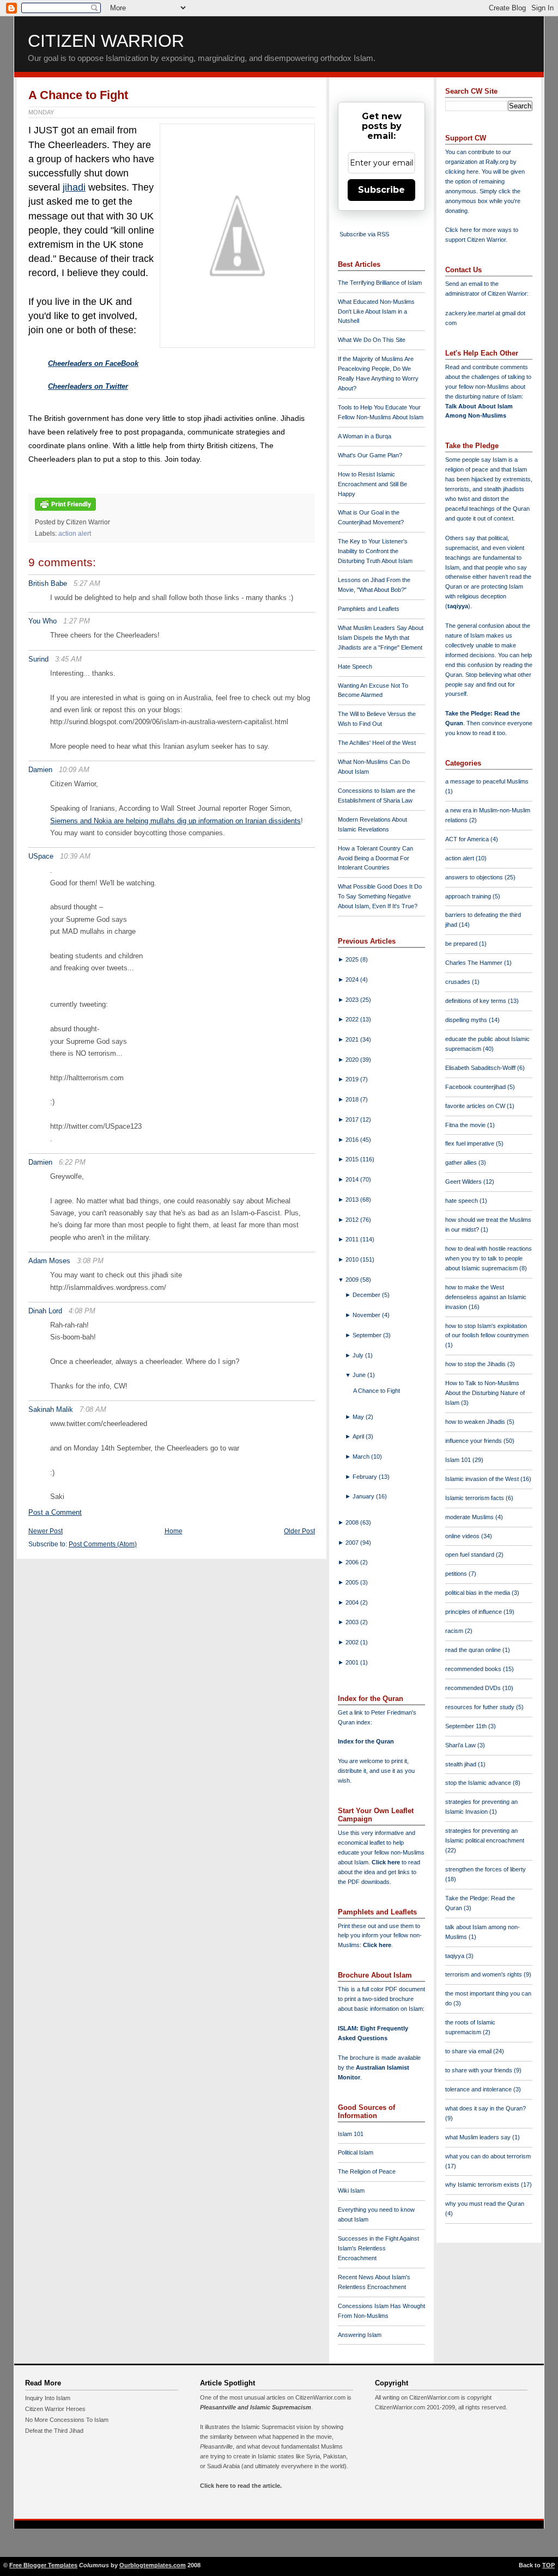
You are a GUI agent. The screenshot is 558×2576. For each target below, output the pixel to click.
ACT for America (468, 839)
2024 (353, 980)
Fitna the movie (466, 1125)
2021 (353, 1039)
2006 (353, 1562)
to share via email (469, 2051)
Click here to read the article (240, 2486)
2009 (353, 1280)
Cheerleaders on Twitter (88, 386)
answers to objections (475, 877)
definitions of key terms (477, 1001)
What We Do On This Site (372, 340)
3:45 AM (68, 659)
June (360, 1375)
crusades (459, 982)
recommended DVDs (474, 1688)
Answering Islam (360, 2335)
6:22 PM (72, 1162)
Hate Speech (355, 666)
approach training (469, 896)
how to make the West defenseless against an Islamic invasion (486, 1297)
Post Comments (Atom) (103, 1544)
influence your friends (474, 1441)
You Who (43, 621)
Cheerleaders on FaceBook (93, 363)
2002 (353, 1642)
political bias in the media (478, 1593)
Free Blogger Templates (43, 2565)
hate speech (462, 1201)
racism (455, 1631)
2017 (353, 1119)
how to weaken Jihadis (476, 1422)
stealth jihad (462, 1764)
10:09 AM (74, 770)
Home (174, 1531)
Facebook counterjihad (476, 1087)
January (364, 1496)
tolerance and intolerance (479, 2089)
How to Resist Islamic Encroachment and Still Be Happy (372, 484)
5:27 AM (87, 583)
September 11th (467, 1726)
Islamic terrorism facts (475, 1498)
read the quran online (474, 1650)
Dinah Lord (45, 1311)
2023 (353, 1000)
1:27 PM (77, 621)
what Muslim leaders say (479, 2137)
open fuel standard (471, 1555)
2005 (353, 1582)
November (367, 1315)
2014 (353, 1179)
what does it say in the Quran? (486, 2108)
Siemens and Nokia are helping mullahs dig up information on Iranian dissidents (175, 821)
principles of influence (474, 1612)
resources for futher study (481, 1707)
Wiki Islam (351, 2190)
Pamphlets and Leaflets (369, 609)
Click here (377, 1945)
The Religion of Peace (367, 2171)
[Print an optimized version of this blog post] (65, 511)
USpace (41, 856)
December (367, 1295)
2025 (353, 959)
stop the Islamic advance (479, 1783)
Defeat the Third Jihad (54, 2431)
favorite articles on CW (476, 1106)
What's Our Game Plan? (370, 455)
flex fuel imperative (471, 1143)
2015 (353, 1159)
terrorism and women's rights (484, 1974)
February (366, 1477)
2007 (353, 1543)
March (362, 1457)
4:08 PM (82, 1311)
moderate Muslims (470, 1517)
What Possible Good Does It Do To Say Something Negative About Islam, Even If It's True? (380, 896)
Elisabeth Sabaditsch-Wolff (481, 1068)
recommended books (474, 1669)
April (359, 1436)
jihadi (74, 187)
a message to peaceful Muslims (487, 781)
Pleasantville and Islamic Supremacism (256, 2407)
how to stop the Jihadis (476, 1364)
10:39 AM (75, 856)
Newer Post (46, 1531)
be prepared (462, 944)
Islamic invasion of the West (483, 1479)
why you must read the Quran (485, 2204)
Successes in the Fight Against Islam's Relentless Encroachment (378, 2248)
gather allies (462, 1162)
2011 (353, 1239)
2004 (353, 1602)
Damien (40, 770)
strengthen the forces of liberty (486, 1869)
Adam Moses (49, 1261)
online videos (463, 1536)
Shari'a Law (461, 1745)
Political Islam (356, 2152)
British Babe (48, 583)
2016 (353, 1140)
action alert (75, 534)
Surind (38, 659)
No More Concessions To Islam (67, 2420)
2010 (353, 1259)
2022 (353, 1019)
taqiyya (458, 606)
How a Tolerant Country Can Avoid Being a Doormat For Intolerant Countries (375, 858)
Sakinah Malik (51, 1409)
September (368, 1335)
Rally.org (497, 162)
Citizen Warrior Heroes (55, 2409)
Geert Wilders (464, 1182)
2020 (353, 1060)
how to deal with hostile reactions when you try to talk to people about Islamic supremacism (489, 1258)
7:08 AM (93, 1409)
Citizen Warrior (106, 41)
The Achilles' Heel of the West (377, 743)
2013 (353, 1200)
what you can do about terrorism (488, 2156)
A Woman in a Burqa (365, 436)
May (359, 1417)
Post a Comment (55, 1512)
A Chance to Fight (78, 95)
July (359, 1355)
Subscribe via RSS (364, 234)
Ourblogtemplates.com (153, 2565)
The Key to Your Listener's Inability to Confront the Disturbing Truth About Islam (375, 551)
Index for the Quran (366, 1741)
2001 (353, 1662)
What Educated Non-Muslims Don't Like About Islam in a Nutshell (376, 311)
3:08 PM (90, 1261)
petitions (457, 1574)
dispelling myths (467, 1020)
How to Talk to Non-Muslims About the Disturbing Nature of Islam (485, 1393)
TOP (548, 2565)
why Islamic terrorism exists (483, 2185)
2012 (353, 1220)
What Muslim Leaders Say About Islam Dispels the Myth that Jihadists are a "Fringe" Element (381, 638)
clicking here (462, 172)
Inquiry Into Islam (48, 2398)
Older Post (299, 1531)
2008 (353, 1522)
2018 (353, 1099)
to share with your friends (480, 2070)
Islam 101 (351, 2134)
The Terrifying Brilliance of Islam (380, 283)
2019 (353, 1079)
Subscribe (381, 190)
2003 (353, 1622)
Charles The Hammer (475, 963)
